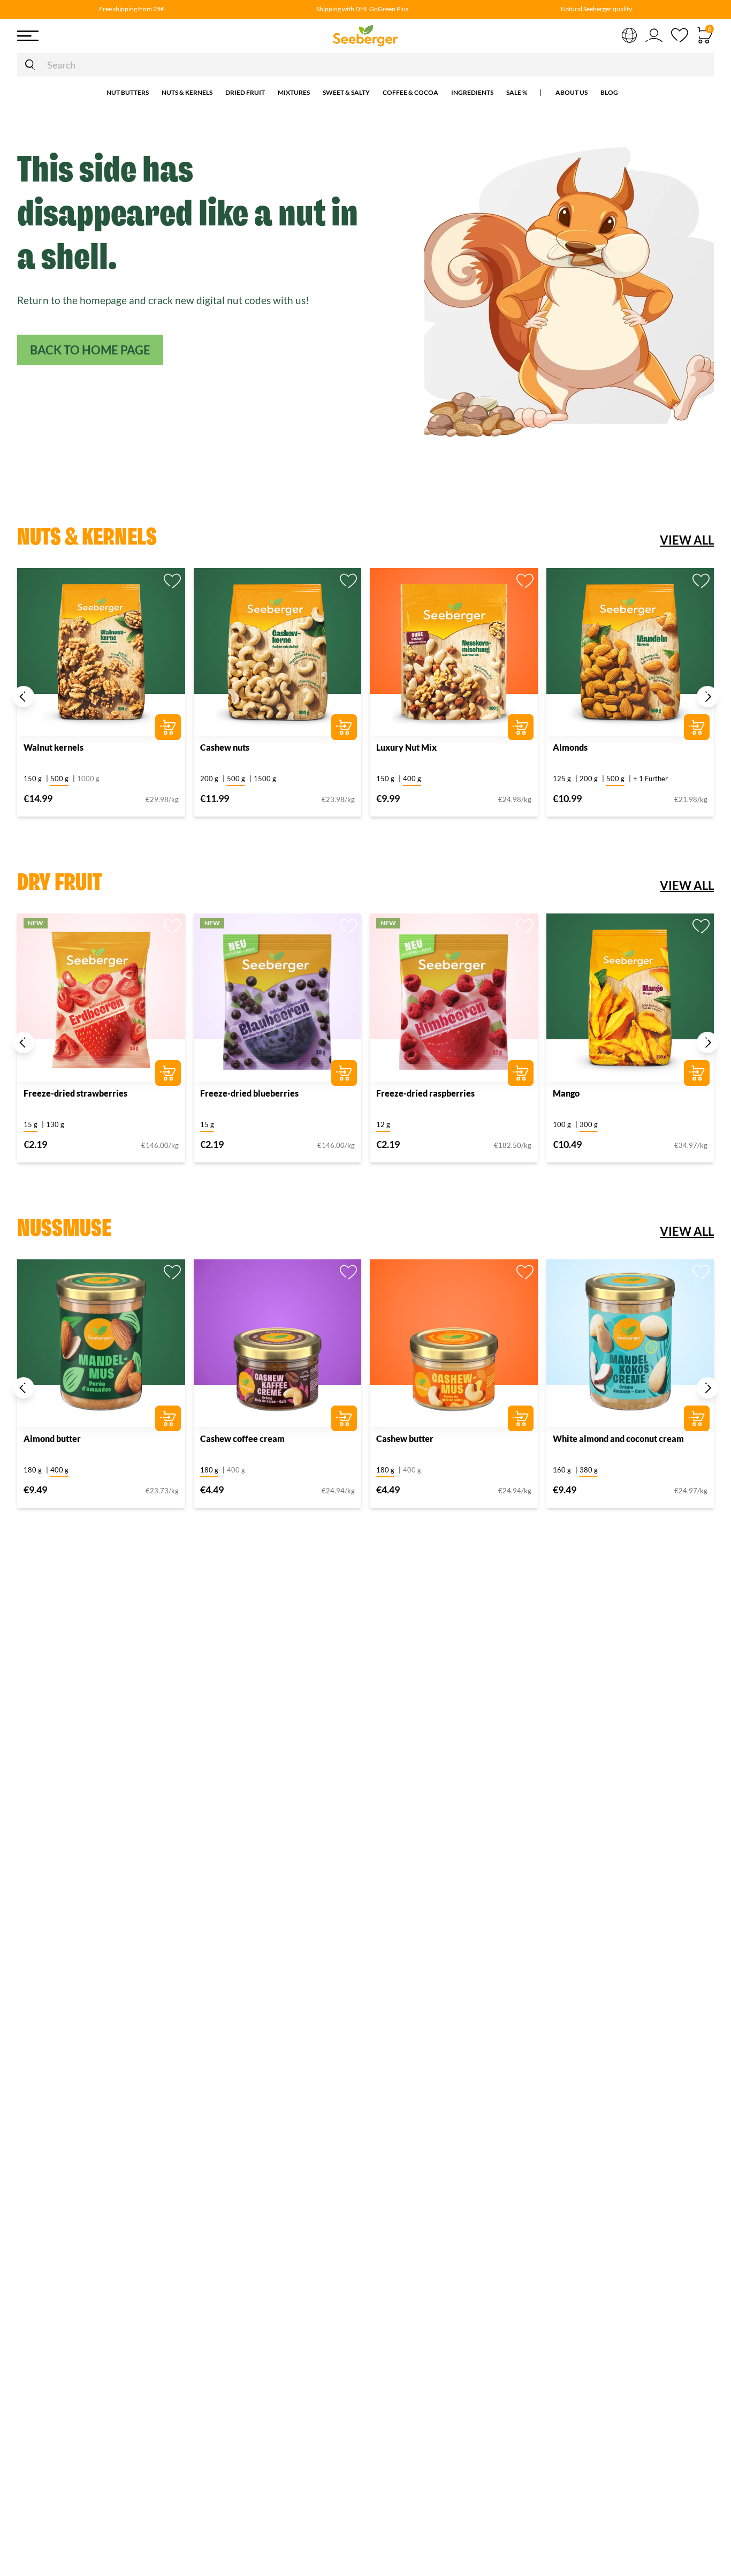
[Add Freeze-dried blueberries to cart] (344, 1073)
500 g (59, 779)
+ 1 (650, 779)
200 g (209, 779)
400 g (412, 779)
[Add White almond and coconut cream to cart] (697, 1418)
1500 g (265, 779)
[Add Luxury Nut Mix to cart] (521, 727)
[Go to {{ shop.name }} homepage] (365, 36)
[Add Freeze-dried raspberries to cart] (521, 1073)
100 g (562, 1124)
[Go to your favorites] (680, 36)
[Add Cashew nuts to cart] (344, 727)
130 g (55, 1124)
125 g (562, 779)
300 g (589, 1124)
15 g (31, 1124)
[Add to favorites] (172, 581)
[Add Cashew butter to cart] (521, 1418)
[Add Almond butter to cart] (168, 1418)
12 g (383, 1124)
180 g (33, 1470)
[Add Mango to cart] (697, 1073)
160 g (562, 1470)
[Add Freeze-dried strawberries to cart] (168, 1073)
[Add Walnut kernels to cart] (168, 727)
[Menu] (92, 36)
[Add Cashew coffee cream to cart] (344, 1418)
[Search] (30, 65)
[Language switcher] (629, 34)
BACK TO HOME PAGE (90, 350)
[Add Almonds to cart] (697, 727)
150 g (33, 779)
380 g (589, 1470)
